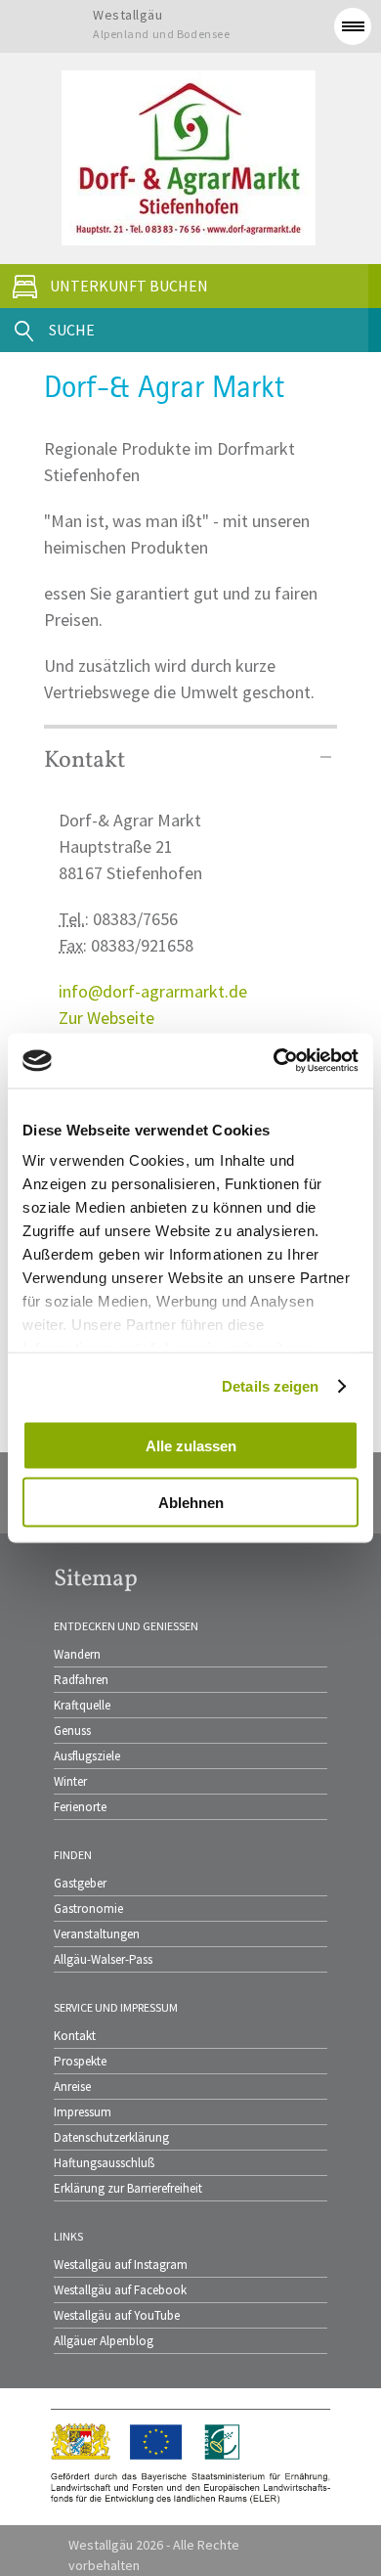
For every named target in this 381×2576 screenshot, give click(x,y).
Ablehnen (191, 1503)
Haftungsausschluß (104, 2163)
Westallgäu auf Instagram (121, 2265)
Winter (70, 1781)
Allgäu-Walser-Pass (103, 1959)
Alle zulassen (191, 1445)
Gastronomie (88, 1909)
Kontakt (75, 2036)
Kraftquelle (82, 1705)
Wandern (77, 1654)
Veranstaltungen (97, 1934)
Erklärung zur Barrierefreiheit (128, 2188)
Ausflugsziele (87, 1756)
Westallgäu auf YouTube (117, 2315)
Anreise (72, 2087)
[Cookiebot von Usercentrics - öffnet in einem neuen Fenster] (274, 1061)
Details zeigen (270, 1386)
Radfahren (81, 1680)
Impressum (83, 2112)
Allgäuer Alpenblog (104, 2341)
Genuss (72, 1731)
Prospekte (80, 2061)
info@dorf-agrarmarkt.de (153, 991)
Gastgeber (80, 1883)
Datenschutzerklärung (111, 2137)
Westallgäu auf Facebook (120, 2290)
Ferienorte (80, 1807)
